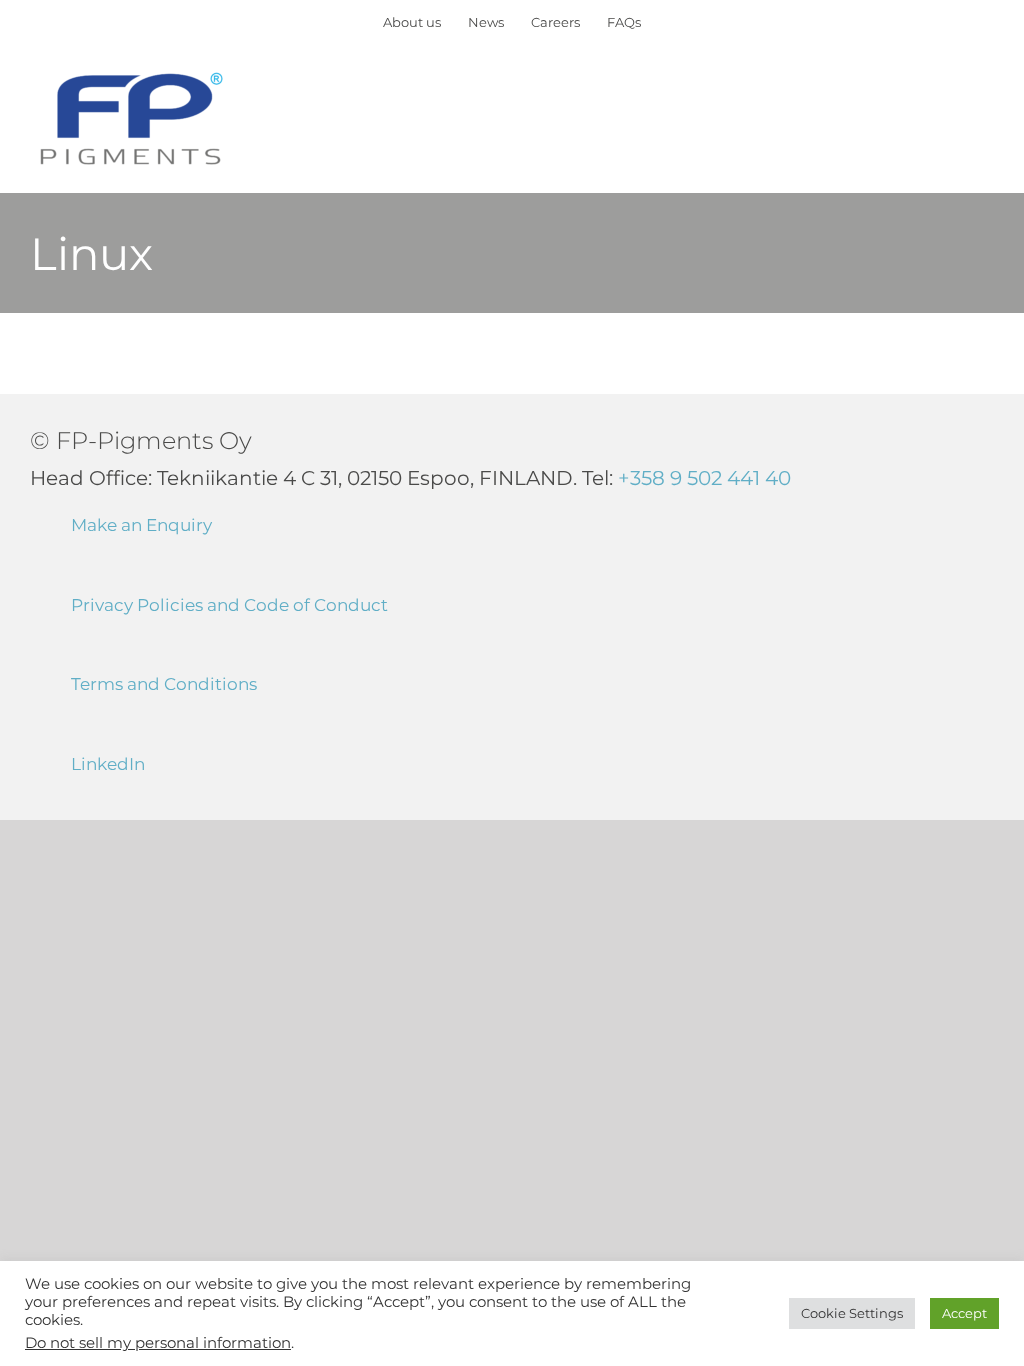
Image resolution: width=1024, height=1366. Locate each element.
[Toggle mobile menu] (986, 95)
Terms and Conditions (164, 684)
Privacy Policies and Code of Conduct (229, 605)
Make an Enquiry (141, 525)
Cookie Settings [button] (852, 1313)
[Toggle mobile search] (950, 95)
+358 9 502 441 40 (704, 478)
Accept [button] (964, 1313)
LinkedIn (108, 764)
